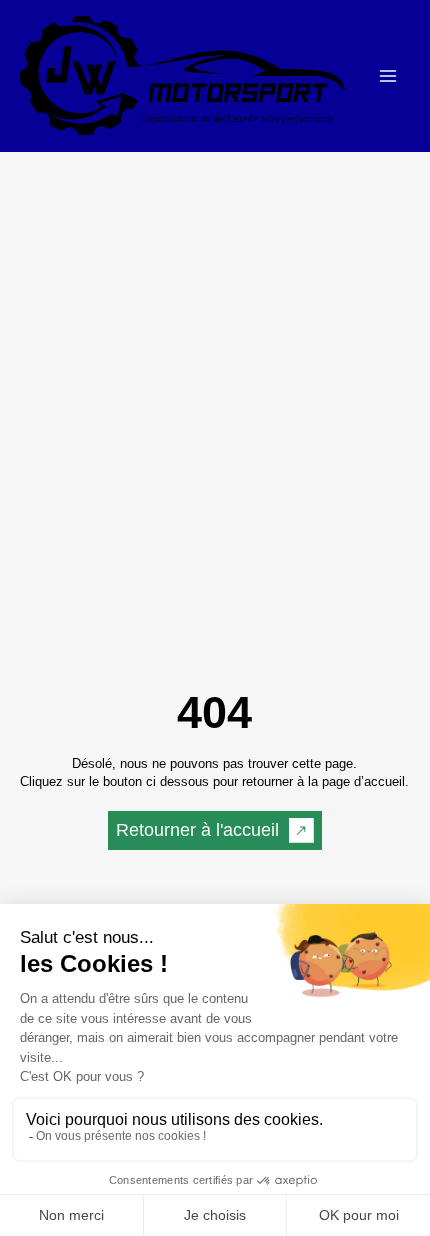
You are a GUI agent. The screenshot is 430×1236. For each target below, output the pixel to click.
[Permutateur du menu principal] (387, 76)
